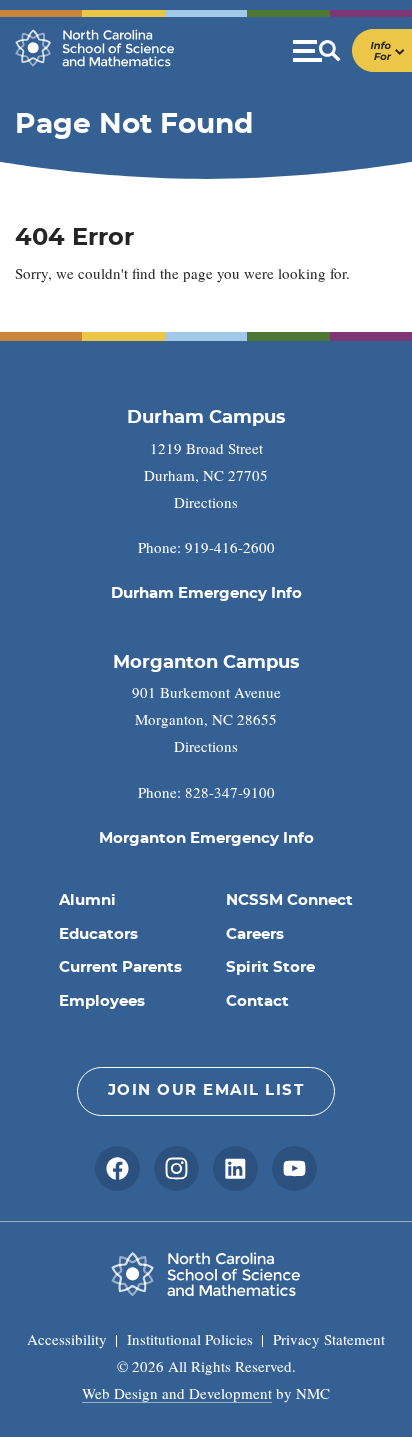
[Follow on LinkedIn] (235, 1168)
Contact (257, 1001)
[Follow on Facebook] (117, 1168)
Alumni (87, 900)
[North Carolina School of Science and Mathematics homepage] (95, 48)
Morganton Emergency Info (206, 838)
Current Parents (120, 967)
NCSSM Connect (289, 900)
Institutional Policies (190, 1339)
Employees (102, 1001)
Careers (255, 934)
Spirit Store (270, 967)
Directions (206, 502)
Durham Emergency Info (206, 593)
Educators (98, 934)
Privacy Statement (329, 1339)
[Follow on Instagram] (176, 1168)
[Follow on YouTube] (294, 1168)
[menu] (352, 50)
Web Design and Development (177, 1393)
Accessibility (67, 1339)
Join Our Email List (206, 1090)
